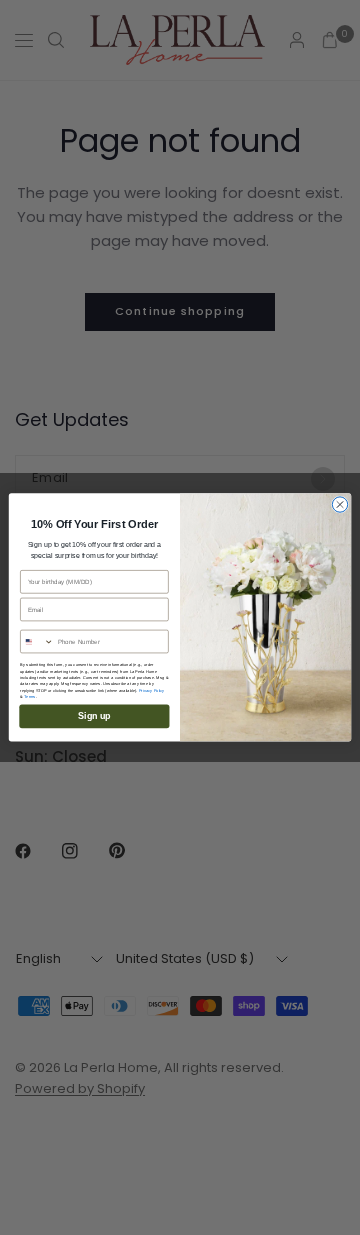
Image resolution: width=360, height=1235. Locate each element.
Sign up (94, 717)
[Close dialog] (339, 504)
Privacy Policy (152, 690)
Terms (29, 697)
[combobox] (37, 642)
